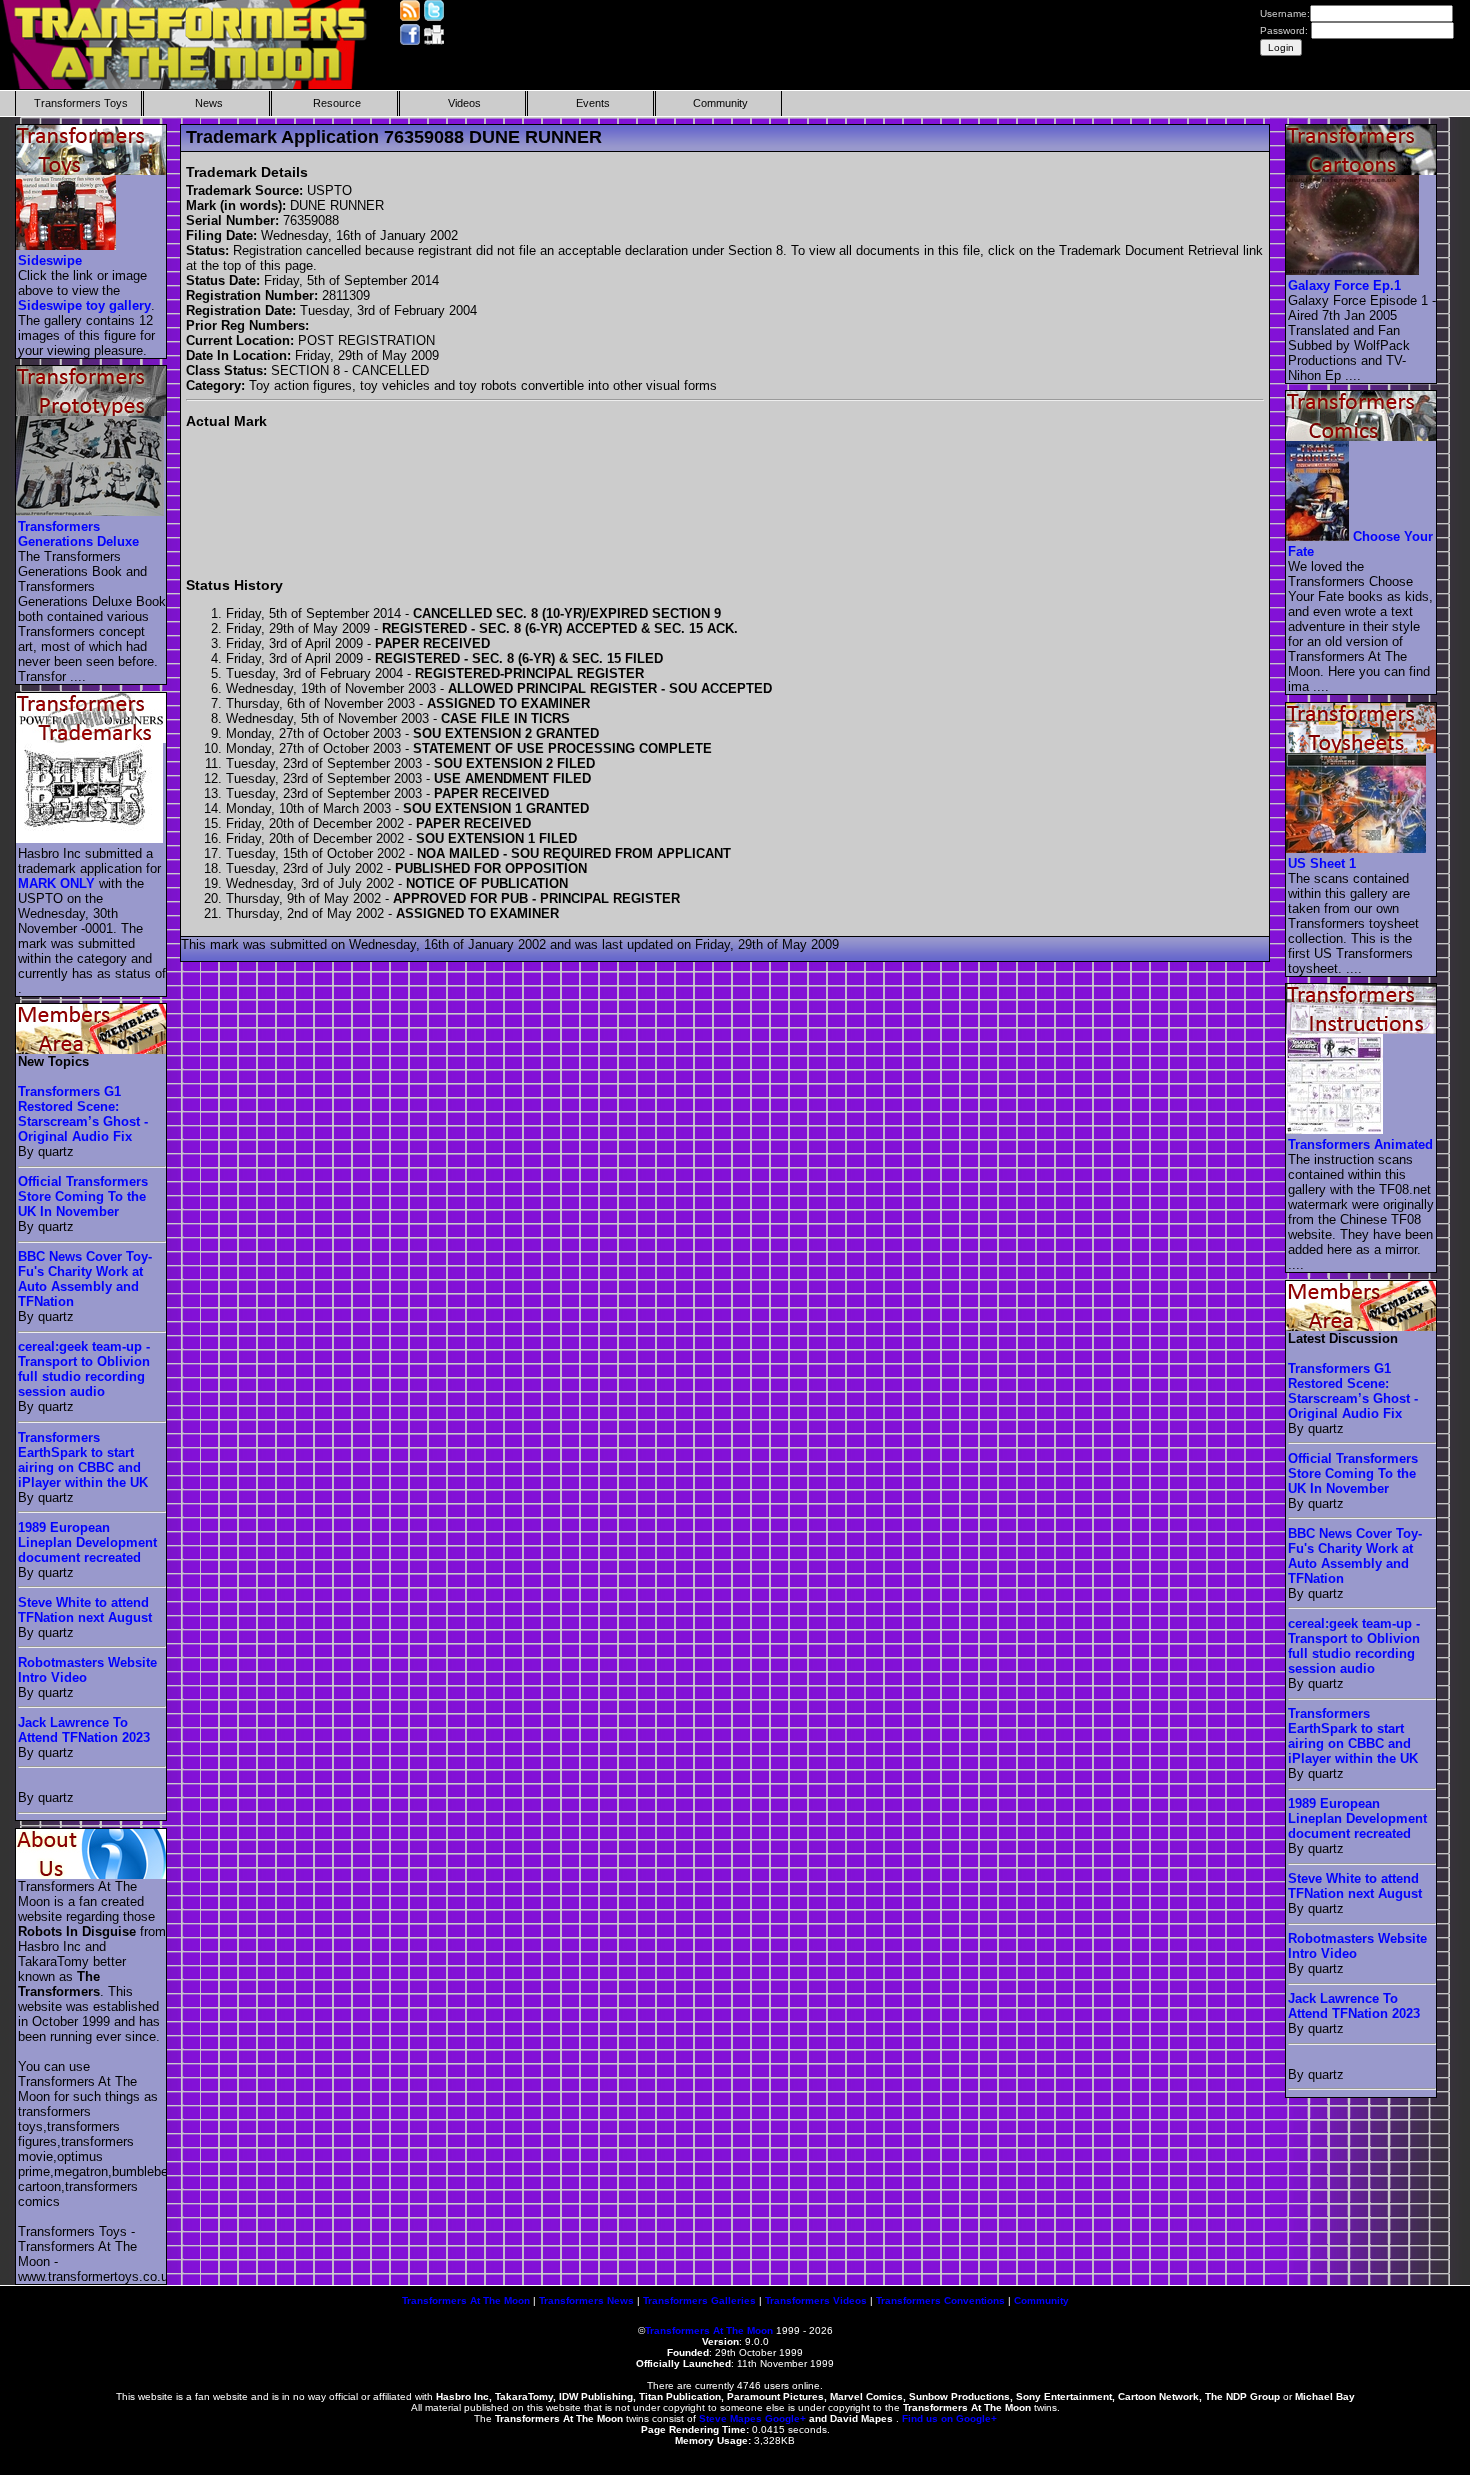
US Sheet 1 (1322, 863)
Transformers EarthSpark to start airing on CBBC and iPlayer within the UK (83, 1460)
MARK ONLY (56, 883)
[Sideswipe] (67, 245)
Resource (337, 103)
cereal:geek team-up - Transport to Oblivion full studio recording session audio (84, 1369)
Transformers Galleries (699, 2300)
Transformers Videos (816, 2300)
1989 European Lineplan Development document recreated (87, 1542)
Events (593, 103)
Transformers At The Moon (466, 2300)
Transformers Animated (1360, 1144)
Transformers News (586, 2300)
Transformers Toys (81, 103)
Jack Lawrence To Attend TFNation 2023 (84, 1730)
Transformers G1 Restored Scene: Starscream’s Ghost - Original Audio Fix (83, 1114)
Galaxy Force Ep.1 (1344, 285)
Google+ (785, 2418)
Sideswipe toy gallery (84, 305)
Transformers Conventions (940, 2300)
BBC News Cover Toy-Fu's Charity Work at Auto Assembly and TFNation (85, 1279)
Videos (464, 103)
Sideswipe (50, 260)
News (209, 103)
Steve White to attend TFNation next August (85, 1610)
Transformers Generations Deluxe (78, 534)
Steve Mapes (730, 2418)
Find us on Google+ (949, 2418)
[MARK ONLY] (90, 838)
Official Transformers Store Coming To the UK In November (83, 1196)
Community (720, 103)
